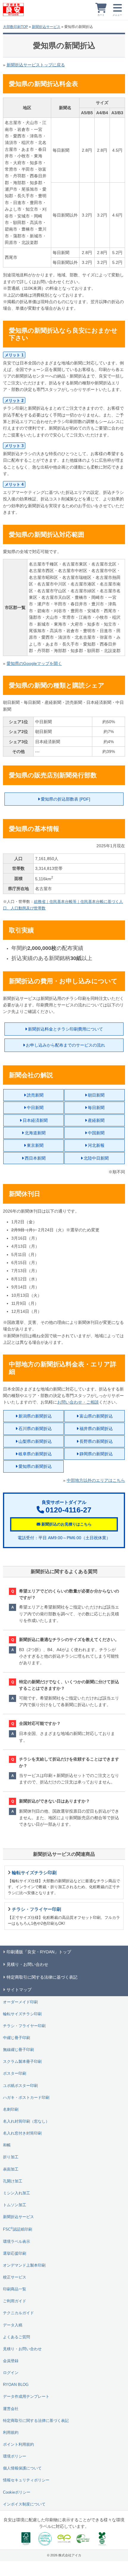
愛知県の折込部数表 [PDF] (65, 799)
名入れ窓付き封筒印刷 (22, 2133)
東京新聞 (35, 1145)
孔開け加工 (13, 2181)
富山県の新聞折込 (96, 1416)
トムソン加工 (15, 2205)
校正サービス (15, 2277)
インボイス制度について (24, 2504)
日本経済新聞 (35, 1120)
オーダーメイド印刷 (20, 2002)
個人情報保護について (22, 2468)
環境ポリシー (15, 2456)
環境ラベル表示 (17, 2242)
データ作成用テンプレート (26, 2397)
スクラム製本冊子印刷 (22, 2062)
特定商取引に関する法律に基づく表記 (36, 2421)
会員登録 (11, 2361)
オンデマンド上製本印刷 (24, 2265)
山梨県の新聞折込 (35, 1441)
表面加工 (11, 2169)
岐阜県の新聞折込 (35, 1454)
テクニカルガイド (18, 2313)
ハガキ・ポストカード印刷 (26, 2098)
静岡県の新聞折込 (96, 1454)
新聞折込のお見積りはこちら (67, 1524)
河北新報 (96, 1145)
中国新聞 (96, 1133)
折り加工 (11, 2157)
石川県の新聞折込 (35, 1429)
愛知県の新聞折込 (35, 1466)
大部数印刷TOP (15, 27)
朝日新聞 (96, 1095)
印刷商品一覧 (15, 2289)
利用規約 (11, 2433)
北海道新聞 (35, 1133)
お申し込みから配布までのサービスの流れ (65, 1045)
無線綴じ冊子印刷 (18, 2050)
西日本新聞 (35, 1158)
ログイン (11, 2373)
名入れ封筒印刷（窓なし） (26, 2121)
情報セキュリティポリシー (26, 2480)
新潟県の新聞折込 (35, 1416)
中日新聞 (35, 1108)
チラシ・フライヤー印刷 (24, 2026)
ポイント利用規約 (18, 2445)
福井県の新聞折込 (96, 1429)
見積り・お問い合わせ (22, 2349)
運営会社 (11, 2409)
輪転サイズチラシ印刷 (22, 2014)
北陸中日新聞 (96, 1158)
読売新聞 (35, 1095)
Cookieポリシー (17, 2492)
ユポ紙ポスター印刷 (20, 2086)
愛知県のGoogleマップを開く (34, 663)
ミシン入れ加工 (17, 2193)
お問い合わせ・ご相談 (78, 1402)
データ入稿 (13, 2325)
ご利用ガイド (15, 2301)
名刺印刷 (11, 2110)
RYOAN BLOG (16, 2385)
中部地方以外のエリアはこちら (96, 1480)
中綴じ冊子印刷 (17, 2038)
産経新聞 (96, 1120)
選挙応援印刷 (15, 2254)
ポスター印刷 (15, 2074)
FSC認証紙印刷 (18, 2229)
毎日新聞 (96, 1108)
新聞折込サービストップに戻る (36, 65)
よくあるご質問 (17, 2337)
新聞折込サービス (46, 27)
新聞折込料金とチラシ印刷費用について (65, 1029)
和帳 (7, 2145)
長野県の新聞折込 (96, 1441)
